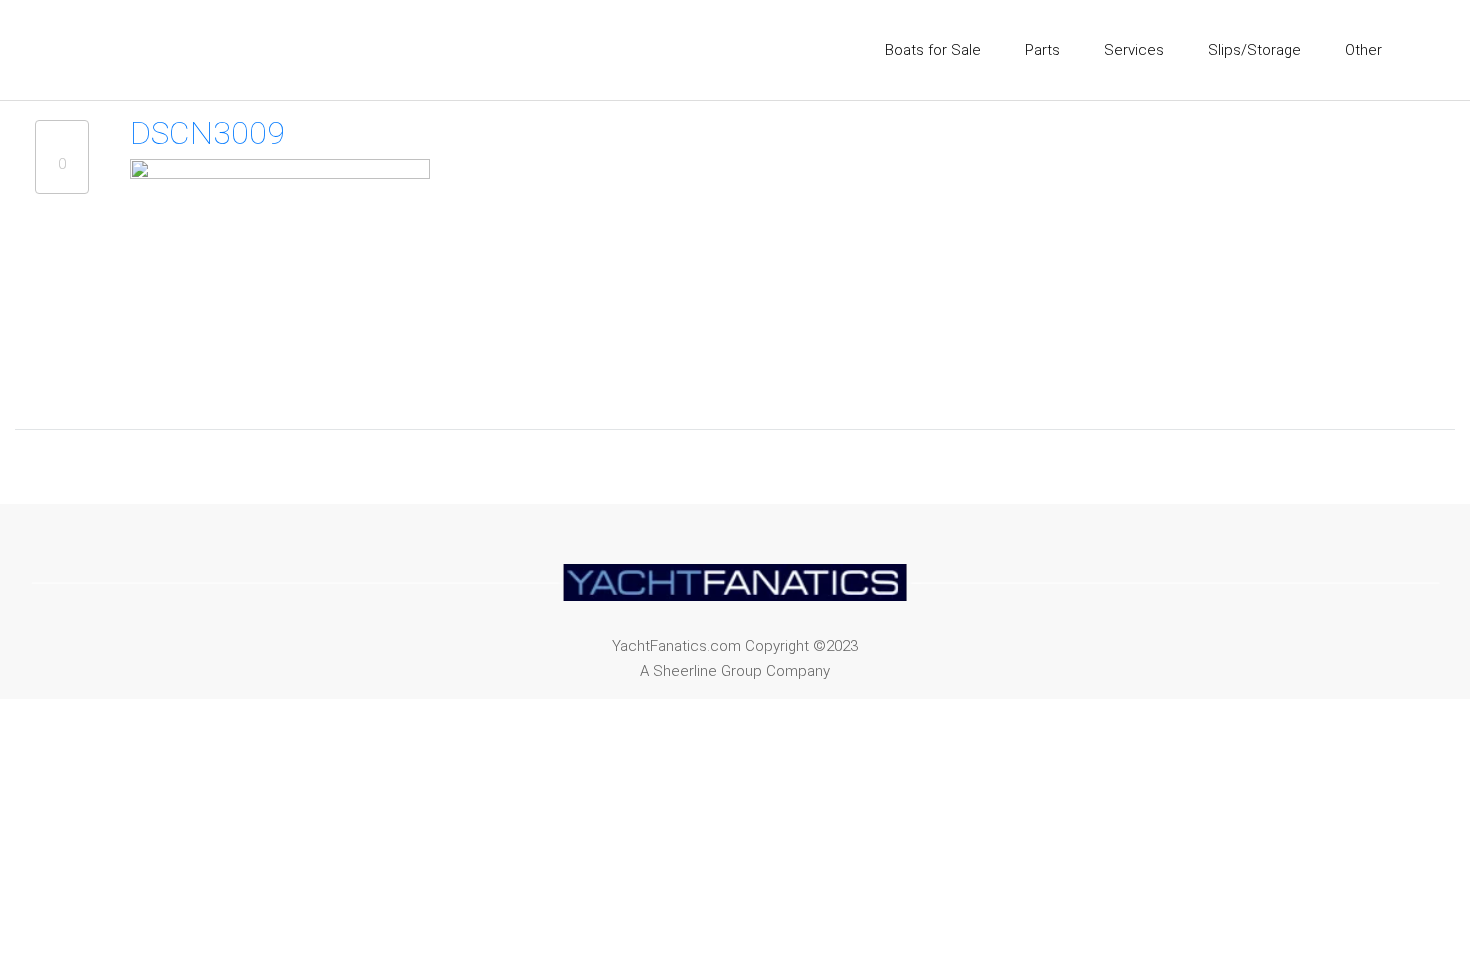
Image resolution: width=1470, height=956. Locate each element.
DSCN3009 (207, 133)
